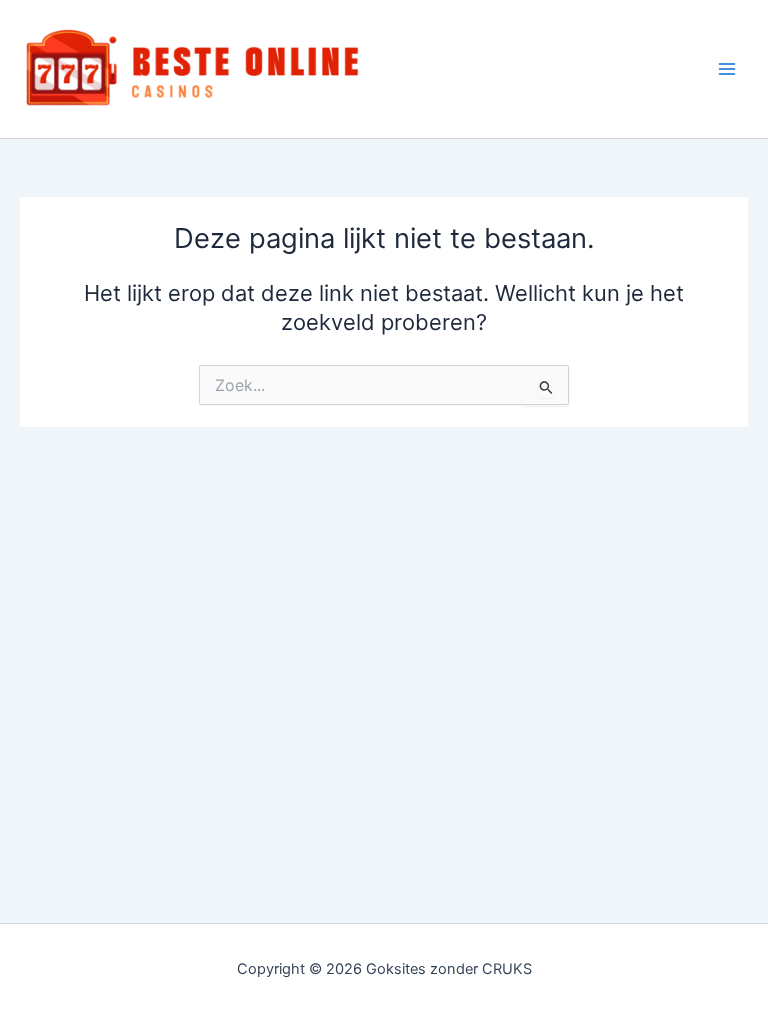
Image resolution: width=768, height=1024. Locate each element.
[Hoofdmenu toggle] (727, 69)
